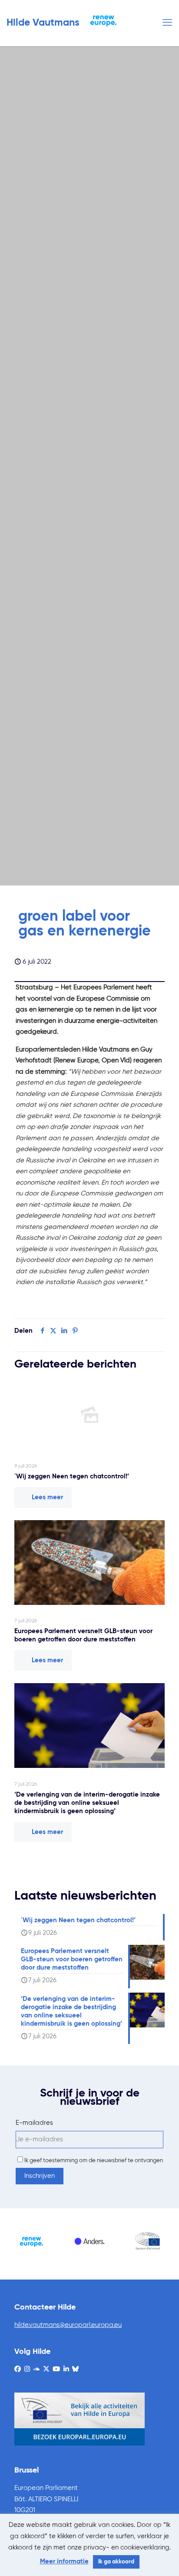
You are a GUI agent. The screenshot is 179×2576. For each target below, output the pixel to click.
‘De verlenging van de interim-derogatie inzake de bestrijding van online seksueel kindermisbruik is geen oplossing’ (87, 1803)
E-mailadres (34, 2123)
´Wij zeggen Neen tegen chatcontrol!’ (72, 1476)
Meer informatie (64, 2561)
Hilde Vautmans (43, 23)
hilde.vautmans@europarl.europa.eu (68, 2325)
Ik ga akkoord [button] (116, 2562)
